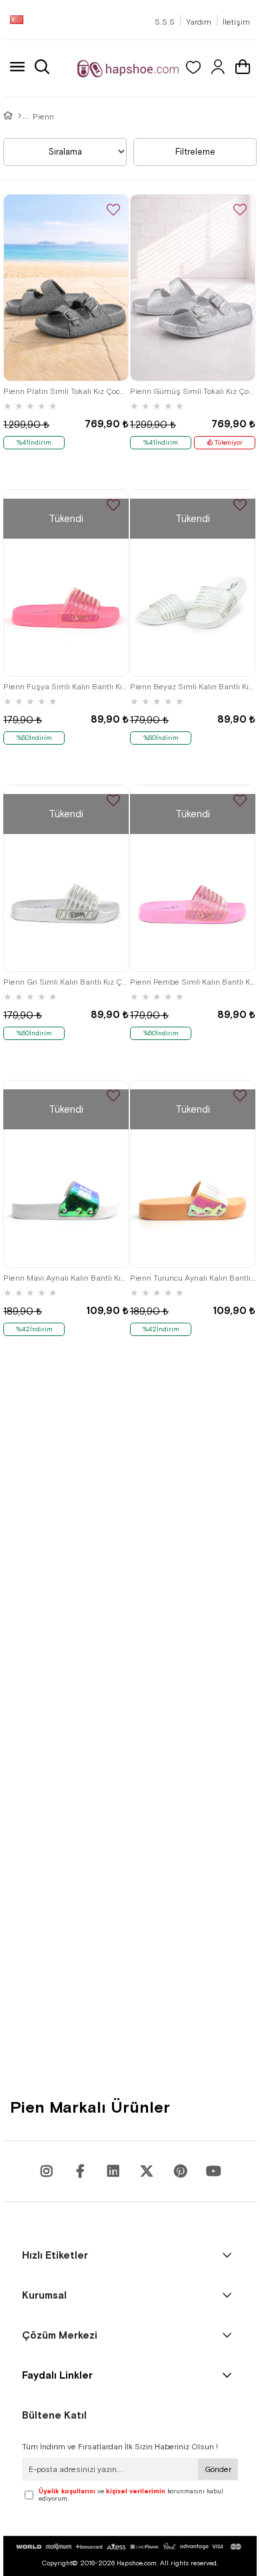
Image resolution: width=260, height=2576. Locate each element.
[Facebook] (80, 2171)
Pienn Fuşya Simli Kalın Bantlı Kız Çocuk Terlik (66, 687)
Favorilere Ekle (113, 210)
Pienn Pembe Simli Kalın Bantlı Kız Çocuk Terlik (193, 982)
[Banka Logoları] (130, 2547)
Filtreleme (195, 152)
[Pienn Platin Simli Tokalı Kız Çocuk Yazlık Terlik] (66, 288)
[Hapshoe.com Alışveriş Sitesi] (128, 68)
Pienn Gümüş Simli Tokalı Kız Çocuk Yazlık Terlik (193, 391)
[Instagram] (47, 2171)
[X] (147, 2171)
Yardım (199, 22)
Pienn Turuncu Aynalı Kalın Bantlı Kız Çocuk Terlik (193, 1278)
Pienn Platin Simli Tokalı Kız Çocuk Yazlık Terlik (66, 391)
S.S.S (165, 22)
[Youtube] (113, 2171)
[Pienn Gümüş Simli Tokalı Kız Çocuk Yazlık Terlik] (193, 288)
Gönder (218, 2469)
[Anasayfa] (20, 117)
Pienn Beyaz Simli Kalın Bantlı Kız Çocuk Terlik (193, 687)
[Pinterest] (180, 2171)
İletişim (236, 22)
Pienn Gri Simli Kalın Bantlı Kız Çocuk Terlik (66, 982)
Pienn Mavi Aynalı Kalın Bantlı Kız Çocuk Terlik (66, 1278)
